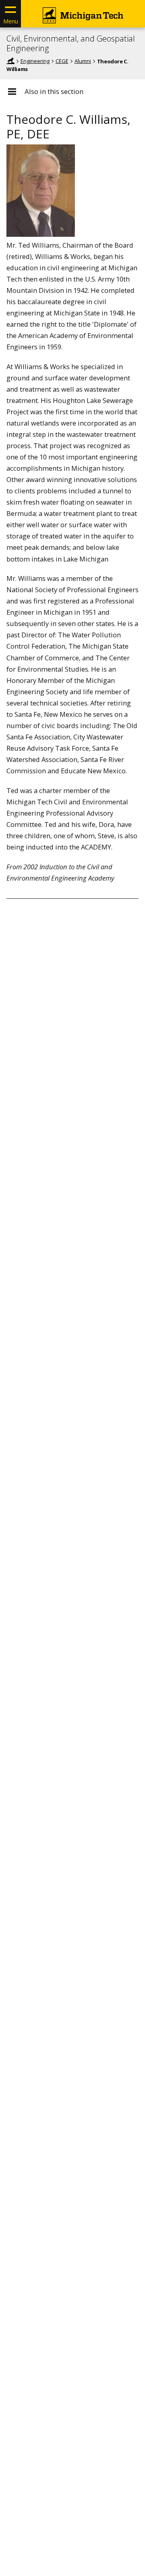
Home (10, 61)
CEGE (62, 61)
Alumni (83, 61)
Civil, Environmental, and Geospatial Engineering (71, 44)
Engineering (35, 61)
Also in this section (54, 92)
